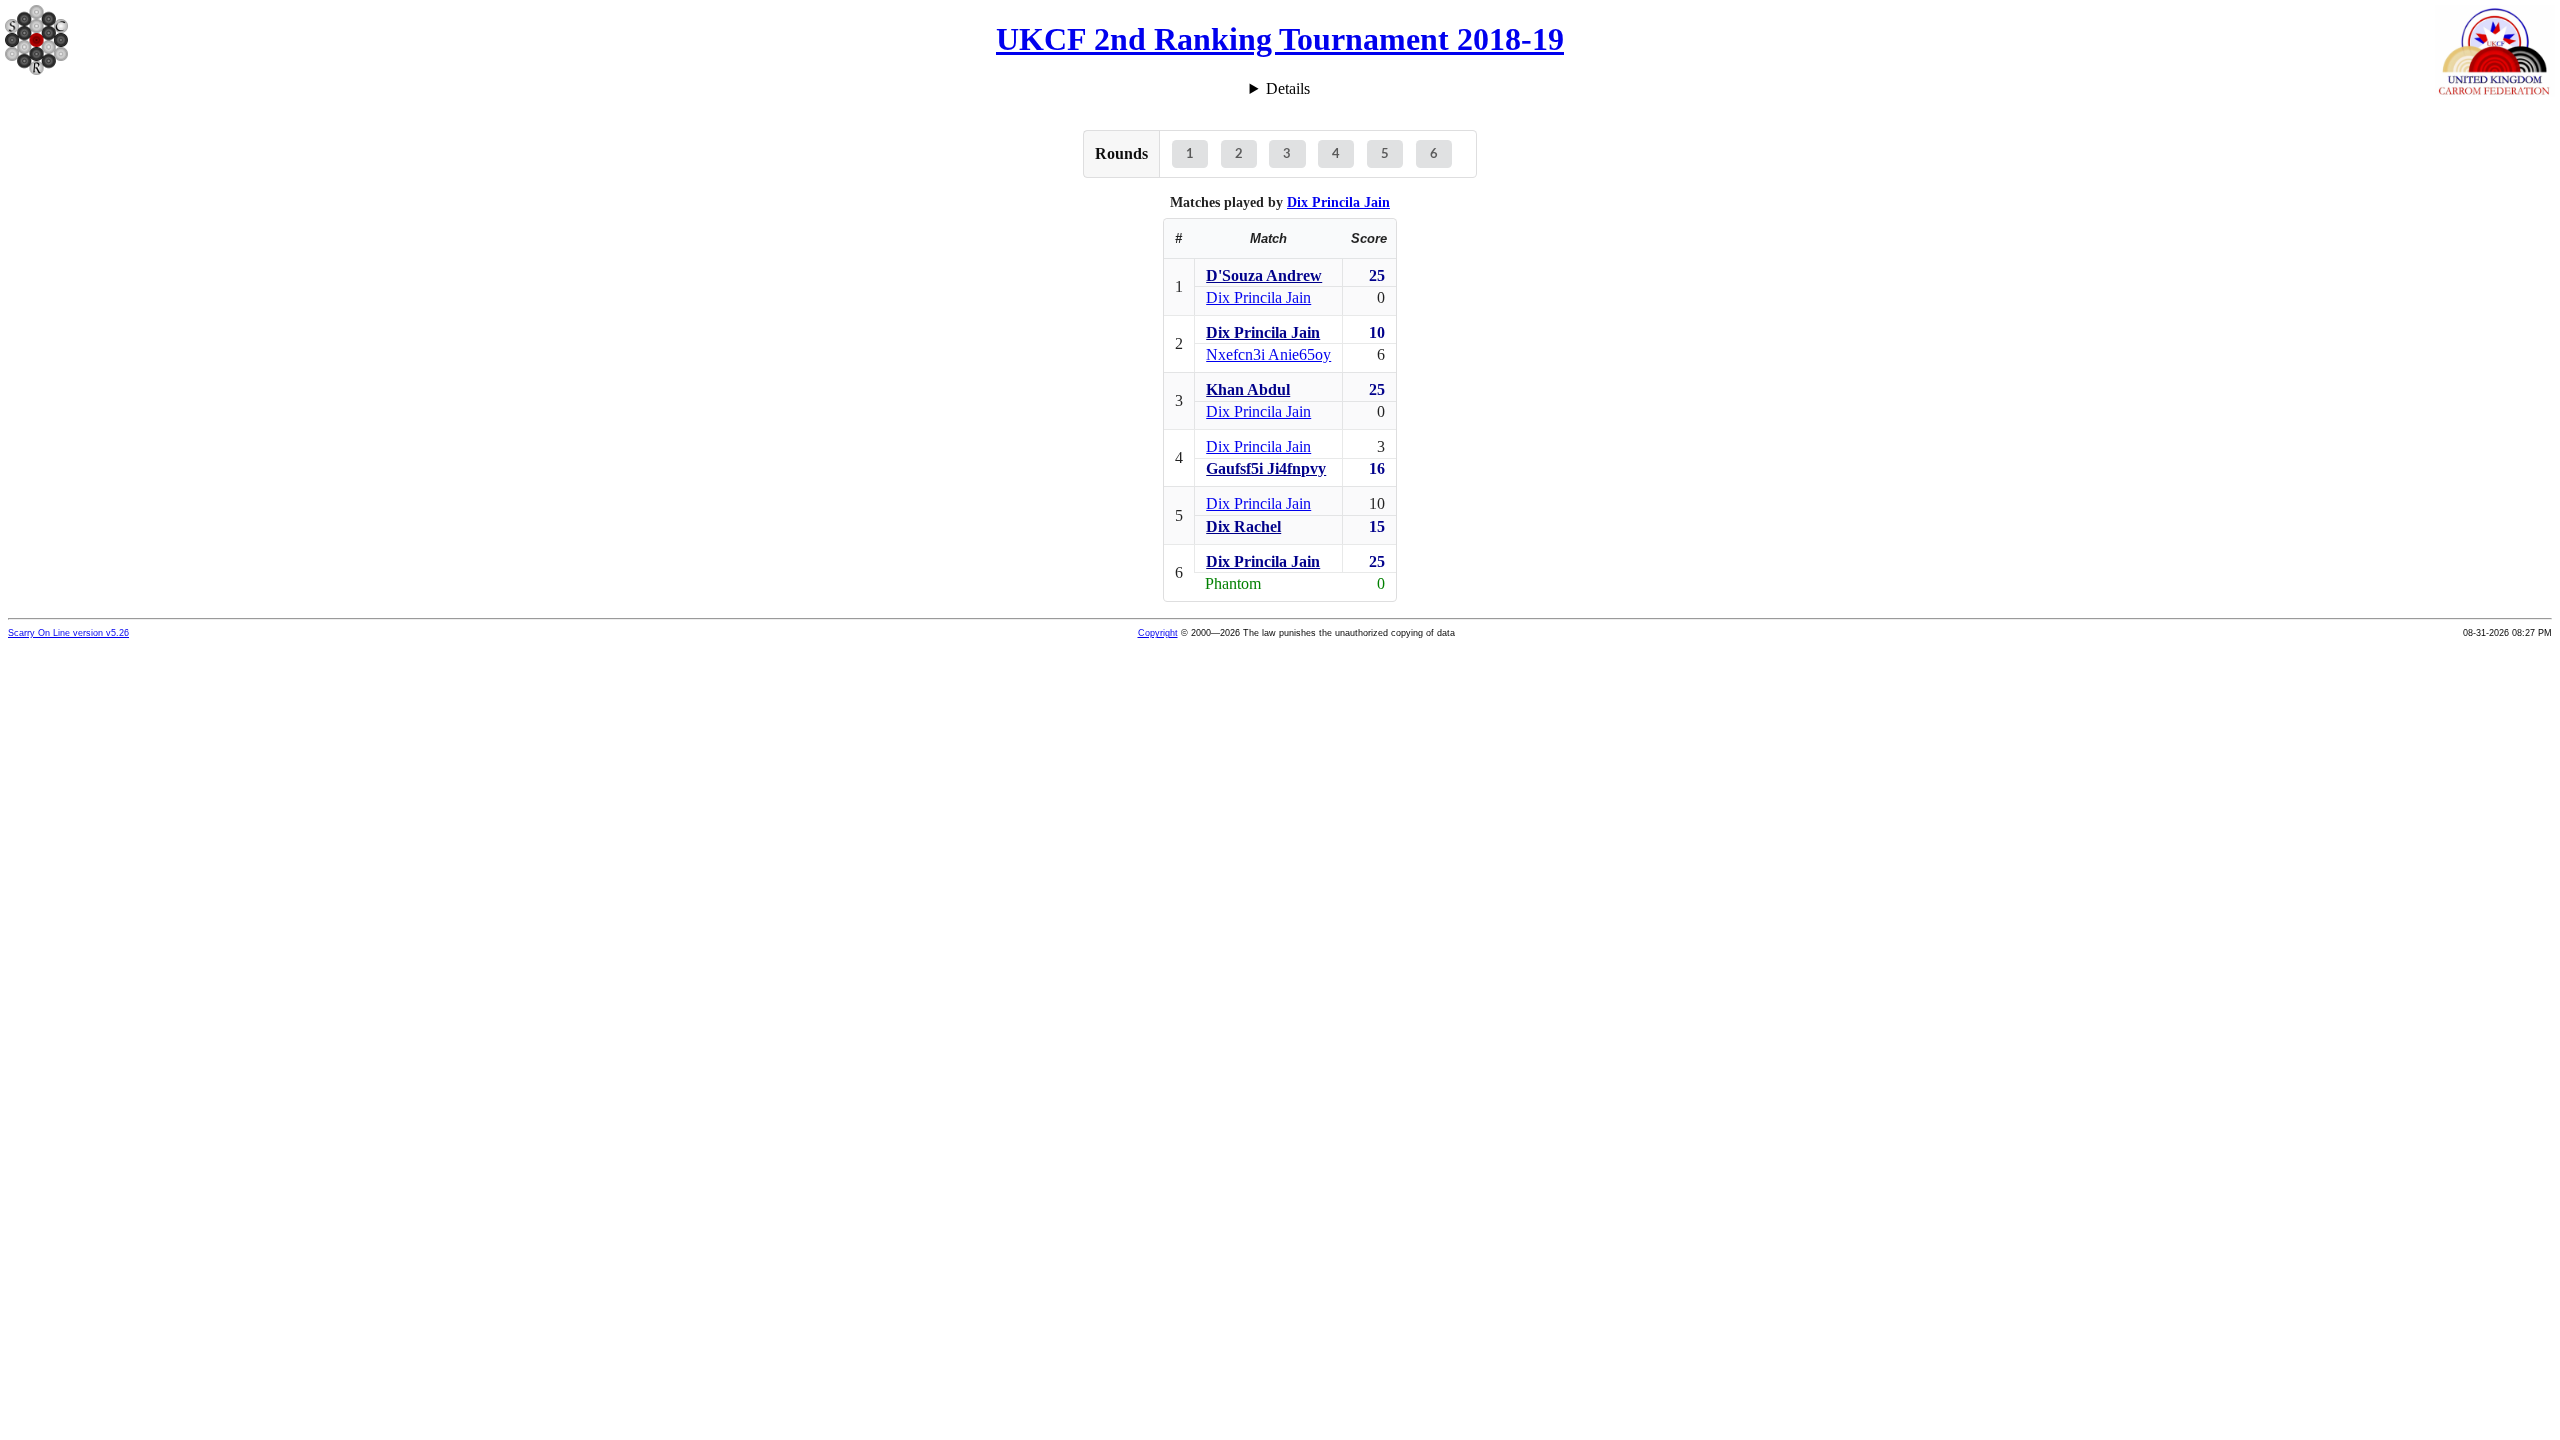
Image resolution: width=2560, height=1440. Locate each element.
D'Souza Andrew (1264, 275)
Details (1288, 88)
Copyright (1158, 633)
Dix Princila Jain (1338, 202)
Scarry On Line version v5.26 (68, 633)
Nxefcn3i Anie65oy (1268, 354)
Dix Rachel (1243, 526)
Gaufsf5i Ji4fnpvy (1266, 468)
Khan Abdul (1248, 389)
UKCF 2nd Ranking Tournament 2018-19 (1280, 39)
